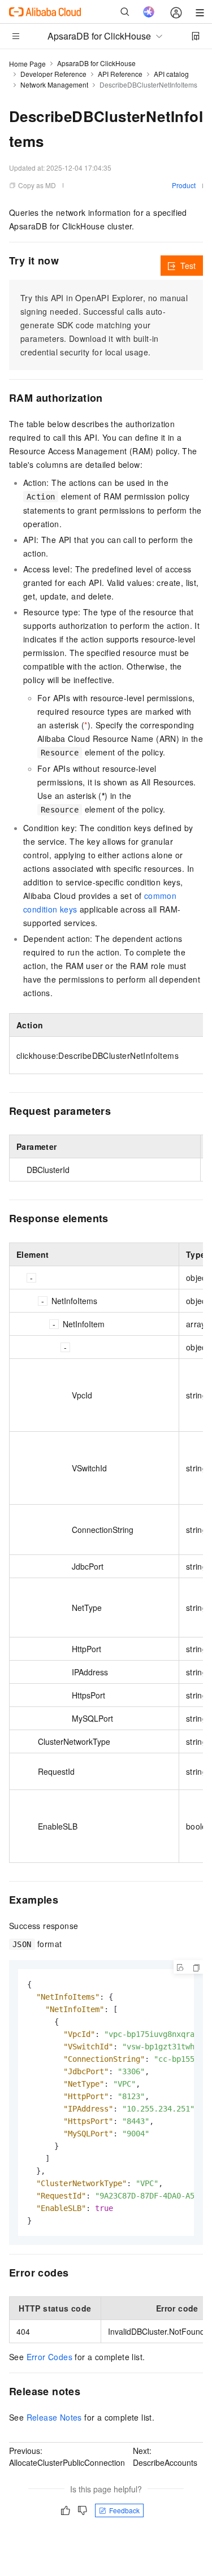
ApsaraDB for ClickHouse (96, 63)
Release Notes (54, 2417)
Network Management (54, 84)
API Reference (120, 74)
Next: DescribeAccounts (165, 2456)
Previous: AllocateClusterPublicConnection (67, 2456)
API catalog (171, 74)
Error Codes (49, 2357)
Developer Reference (53, 74)
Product (184, 185)
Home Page (27, 64)
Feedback (124, 2510)
